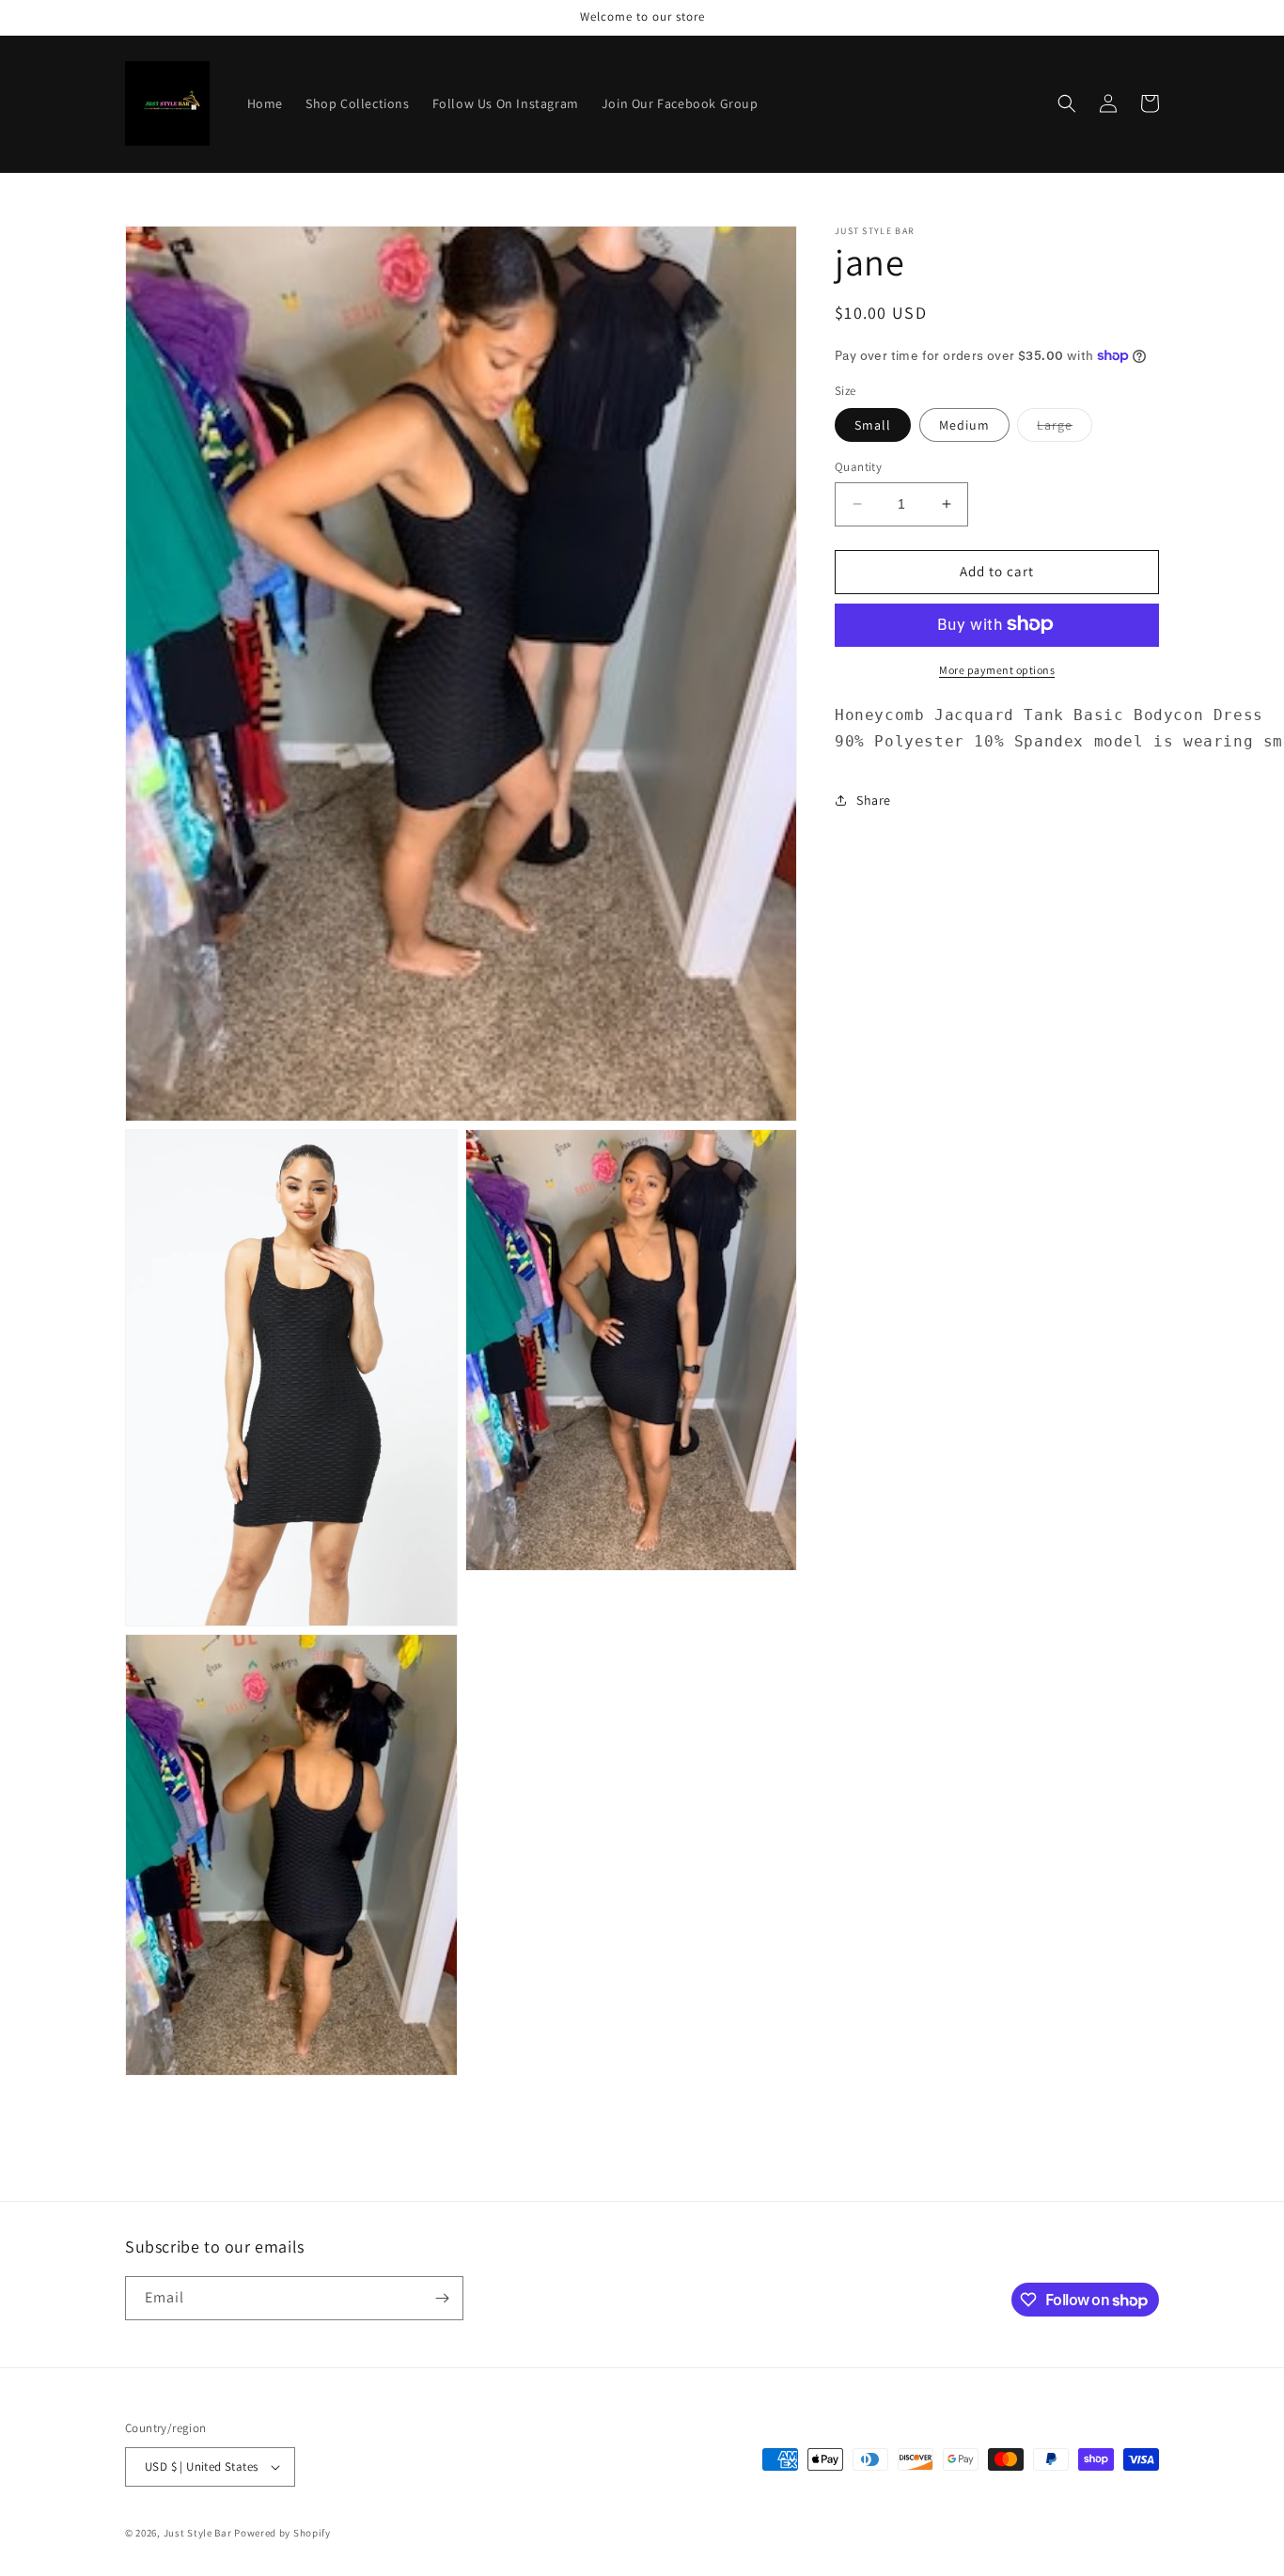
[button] (1067, 103)
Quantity (858, 467)
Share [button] (874, 799)
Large (1065, 429)
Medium (964, 425)
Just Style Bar (198, 2533)
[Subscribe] (442, 2298)
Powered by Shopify (282, 2533)
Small (873, 425)
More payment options (997, 669)
